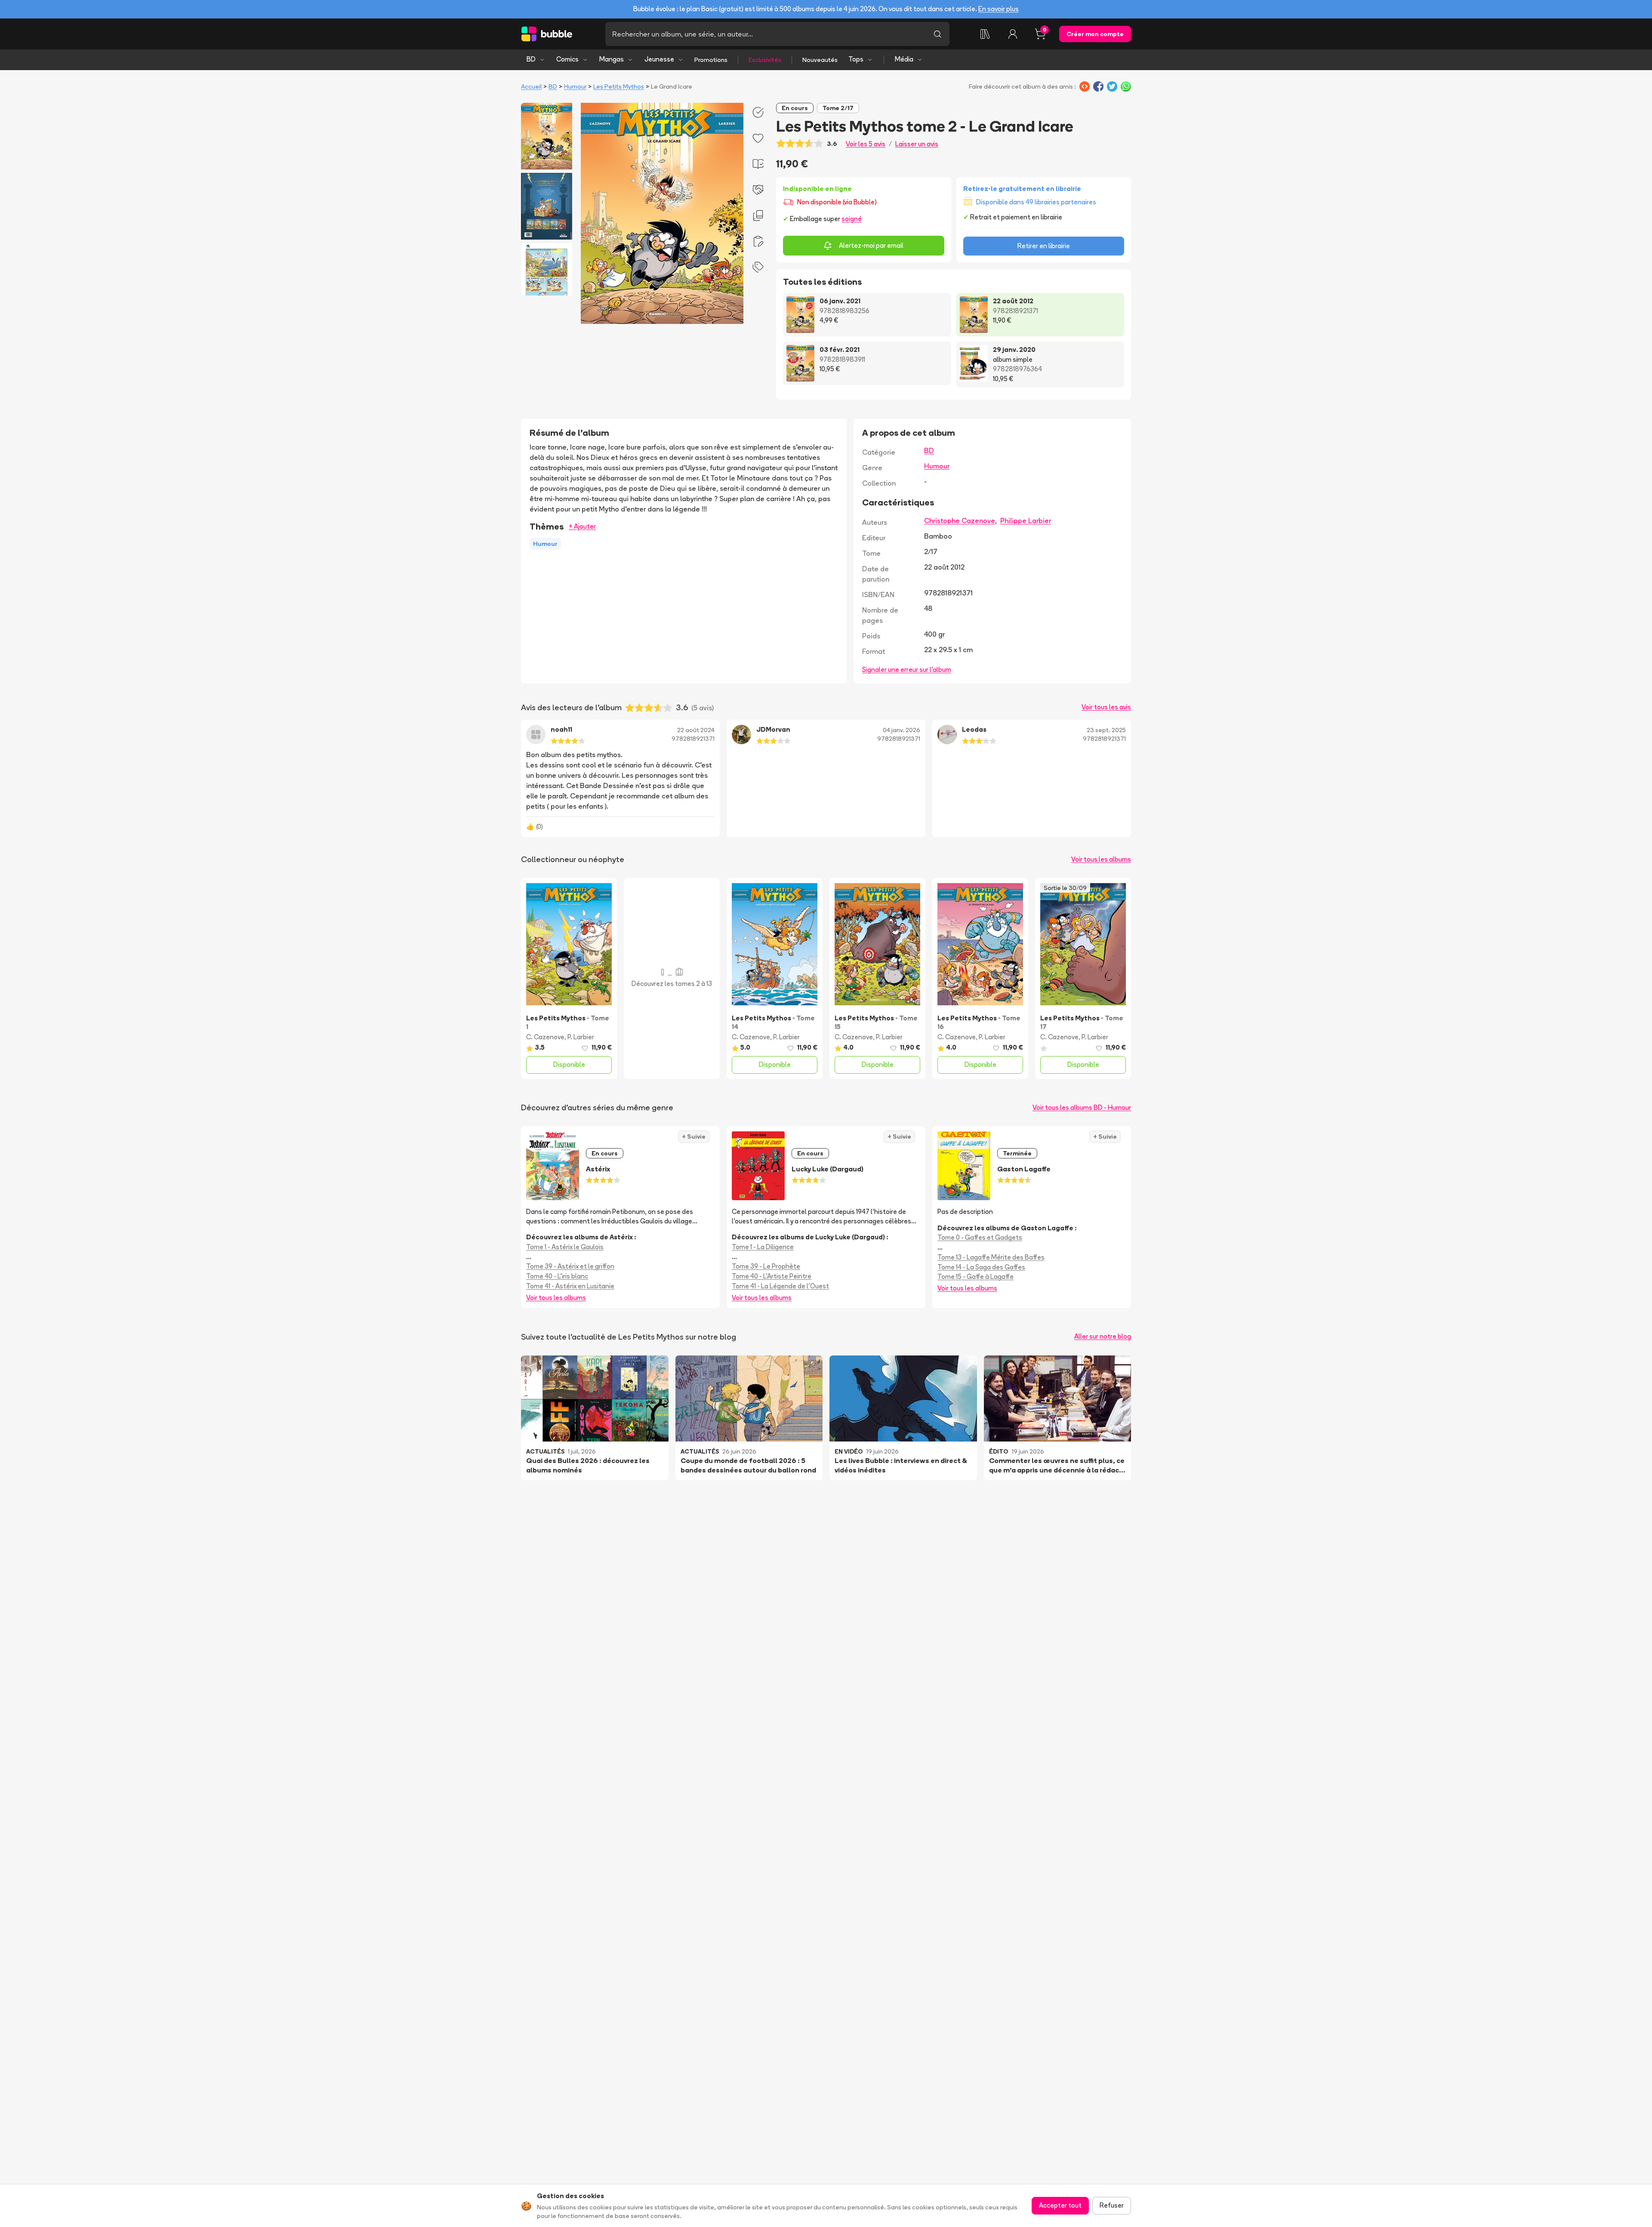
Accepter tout (1060, 2205)
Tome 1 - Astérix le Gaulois (565, 1247)
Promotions (711, 60)
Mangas (612, 59)
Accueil (531, 86)
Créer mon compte (1095, 34)
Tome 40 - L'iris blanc (557, 1276)
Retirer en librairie (1044, 246)
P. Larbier (581, 1037)
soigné (852, 219)
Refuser (1112, 2205)
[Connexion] (1013, 34)
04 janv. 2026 (902, 730)
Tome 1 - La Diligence (763, 1247)
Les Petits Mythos (619, 86)
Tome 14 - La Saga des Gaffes (981, 1267)
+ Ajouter (582, 526)
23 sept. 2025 (1106, 730)
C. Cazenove (545, 1037)
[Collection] (985, 34)
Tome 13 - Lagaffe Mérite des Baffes (991, 1257)
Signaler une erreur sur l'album (907, 670)
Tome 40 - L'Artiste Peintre (772, 1276)
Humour (575, 86)
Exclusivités (765, 60)
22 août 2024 (696, 730)
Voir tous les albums (1101, 859)
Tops (856, 59)
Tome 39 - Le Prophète (766, 1266)
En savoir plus (999, 9)
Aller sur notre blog (1103, 1336)
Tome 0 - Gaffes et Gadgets (980, 1237)
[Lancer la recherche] (937, 34)
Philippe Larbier (1026, 521)
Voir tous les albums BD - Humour (1082, 1107)
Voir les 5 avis (866, 144)
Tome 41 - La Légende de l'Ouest (780, 1286)
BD (531, 59)
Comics (567, 59)
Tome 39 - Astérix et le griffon (570, 1266)
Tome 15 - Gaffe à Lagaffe (975, 1277)
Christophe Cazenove (960, 521)
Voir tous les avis (1106, 707)
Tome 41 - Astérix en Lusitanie (570, 1286)
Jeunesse (659, 59)
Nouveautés (820, 60)
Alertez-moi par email (871, 245)
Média (904, 59)
